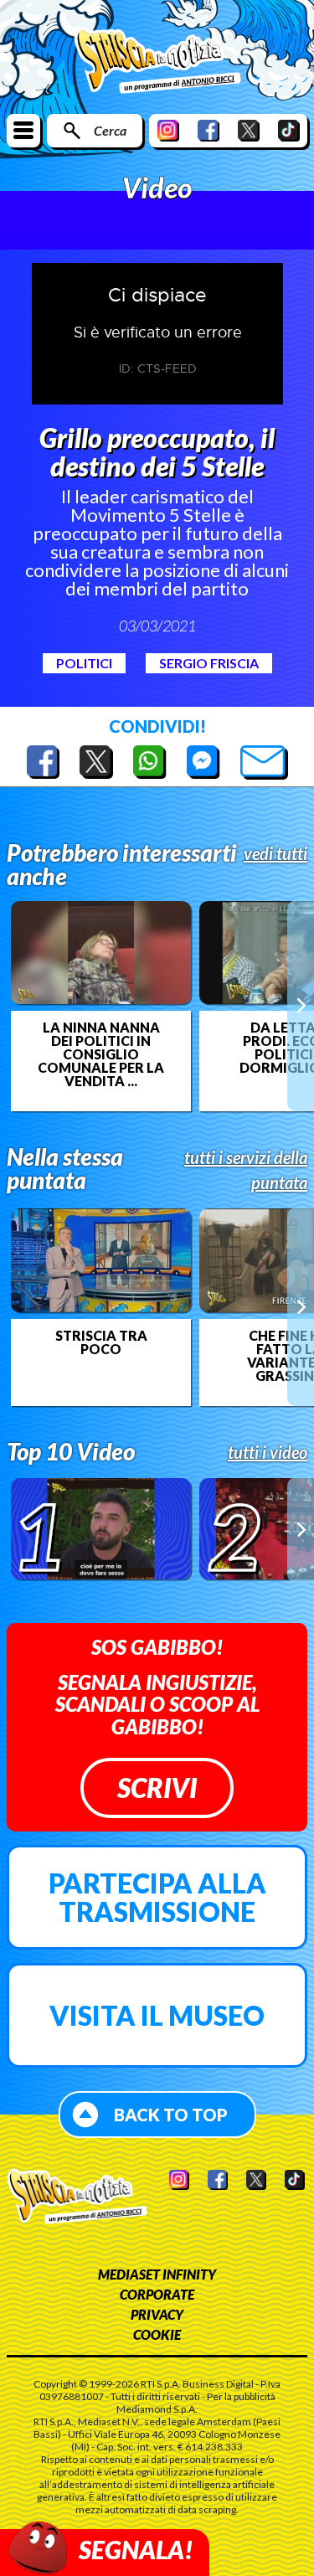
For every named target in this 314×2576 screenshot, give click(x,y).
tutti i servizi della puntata (246, 1170)
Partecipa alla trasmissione (157, 1897)
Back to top (171, 2115)
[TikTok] (289, 130)
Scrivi (157, 1788)
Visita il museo (157, 2015)
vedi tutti (275, 853)
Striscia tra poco (101, 1342)
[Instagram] (168, 130)
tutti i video (268, 1452)
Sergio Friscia (209, 663)
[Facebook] (208, 130)
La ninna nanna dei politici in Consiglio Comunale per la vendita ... (101, 1054)
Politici (84, 663)
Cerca (110, 130)
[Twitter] (249, 130)
